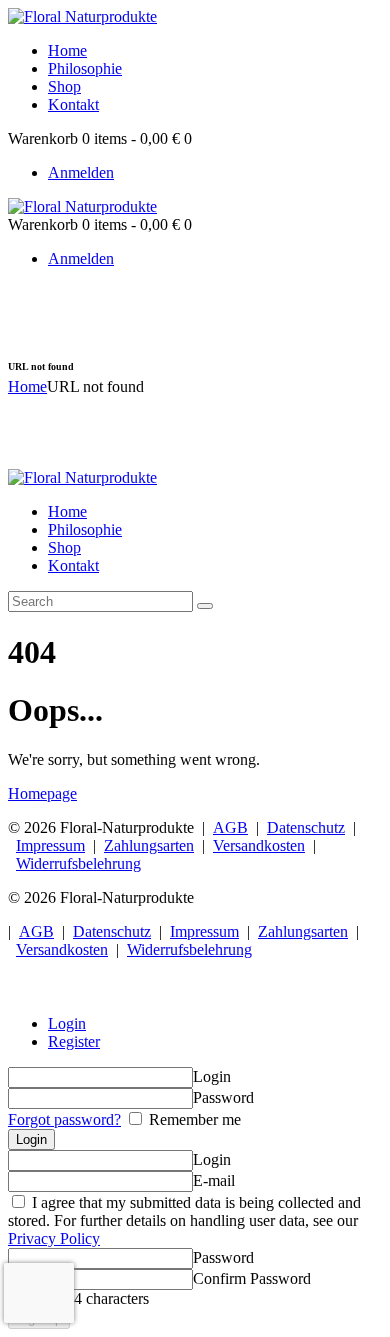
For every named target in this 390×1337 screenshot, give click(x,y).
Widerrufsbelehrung (78, 863)
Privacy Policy (54, 1238)
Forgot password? (64, 1119)
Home (27, 386)
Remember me (193, 1119)
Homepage (42, 793)
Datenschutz (306, 827)
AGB (230, 827)
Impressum (50, 845)
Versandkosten (259, 845)
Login (67, 1023)
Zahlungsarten (149, 845)
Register (74, 1041)
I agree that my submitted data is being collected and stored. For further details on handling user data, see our (184, 1220)
